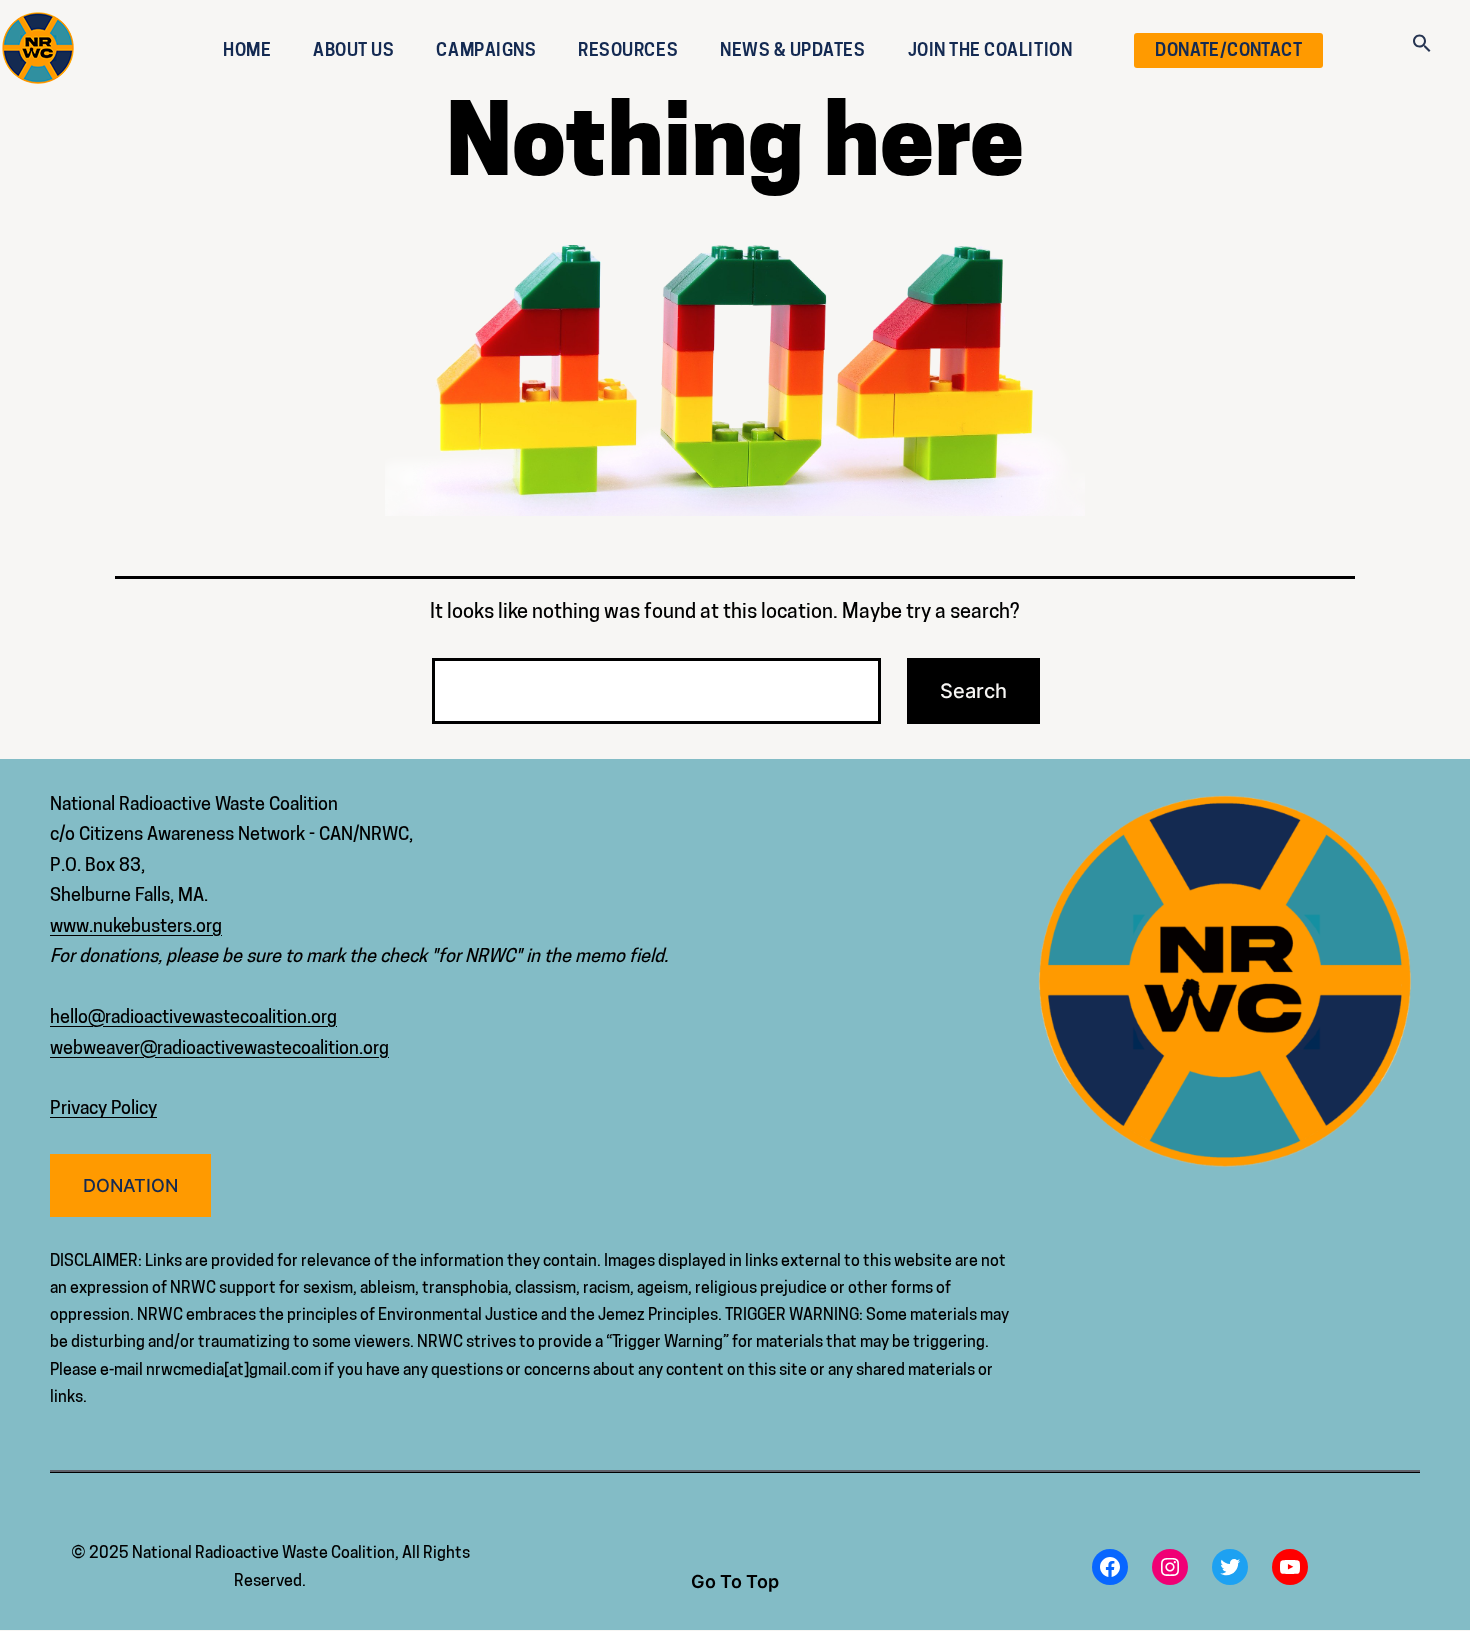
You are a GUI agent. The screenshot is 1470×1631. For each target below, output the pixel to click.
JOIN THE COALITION (990, 50)
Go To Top (735, 1581)
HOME (247, 50)
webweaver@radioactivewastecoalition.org (219, 1047)
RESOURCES (628, 50)
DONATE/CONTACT (1228, 50)
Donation (130, 1185)
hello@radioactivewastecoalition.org (193, 1016)
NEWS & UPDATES (792, 50)
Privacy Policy (103, 1107)
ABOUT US (353, 50)
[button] (1422, 37)
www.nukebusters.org (136, 925)
